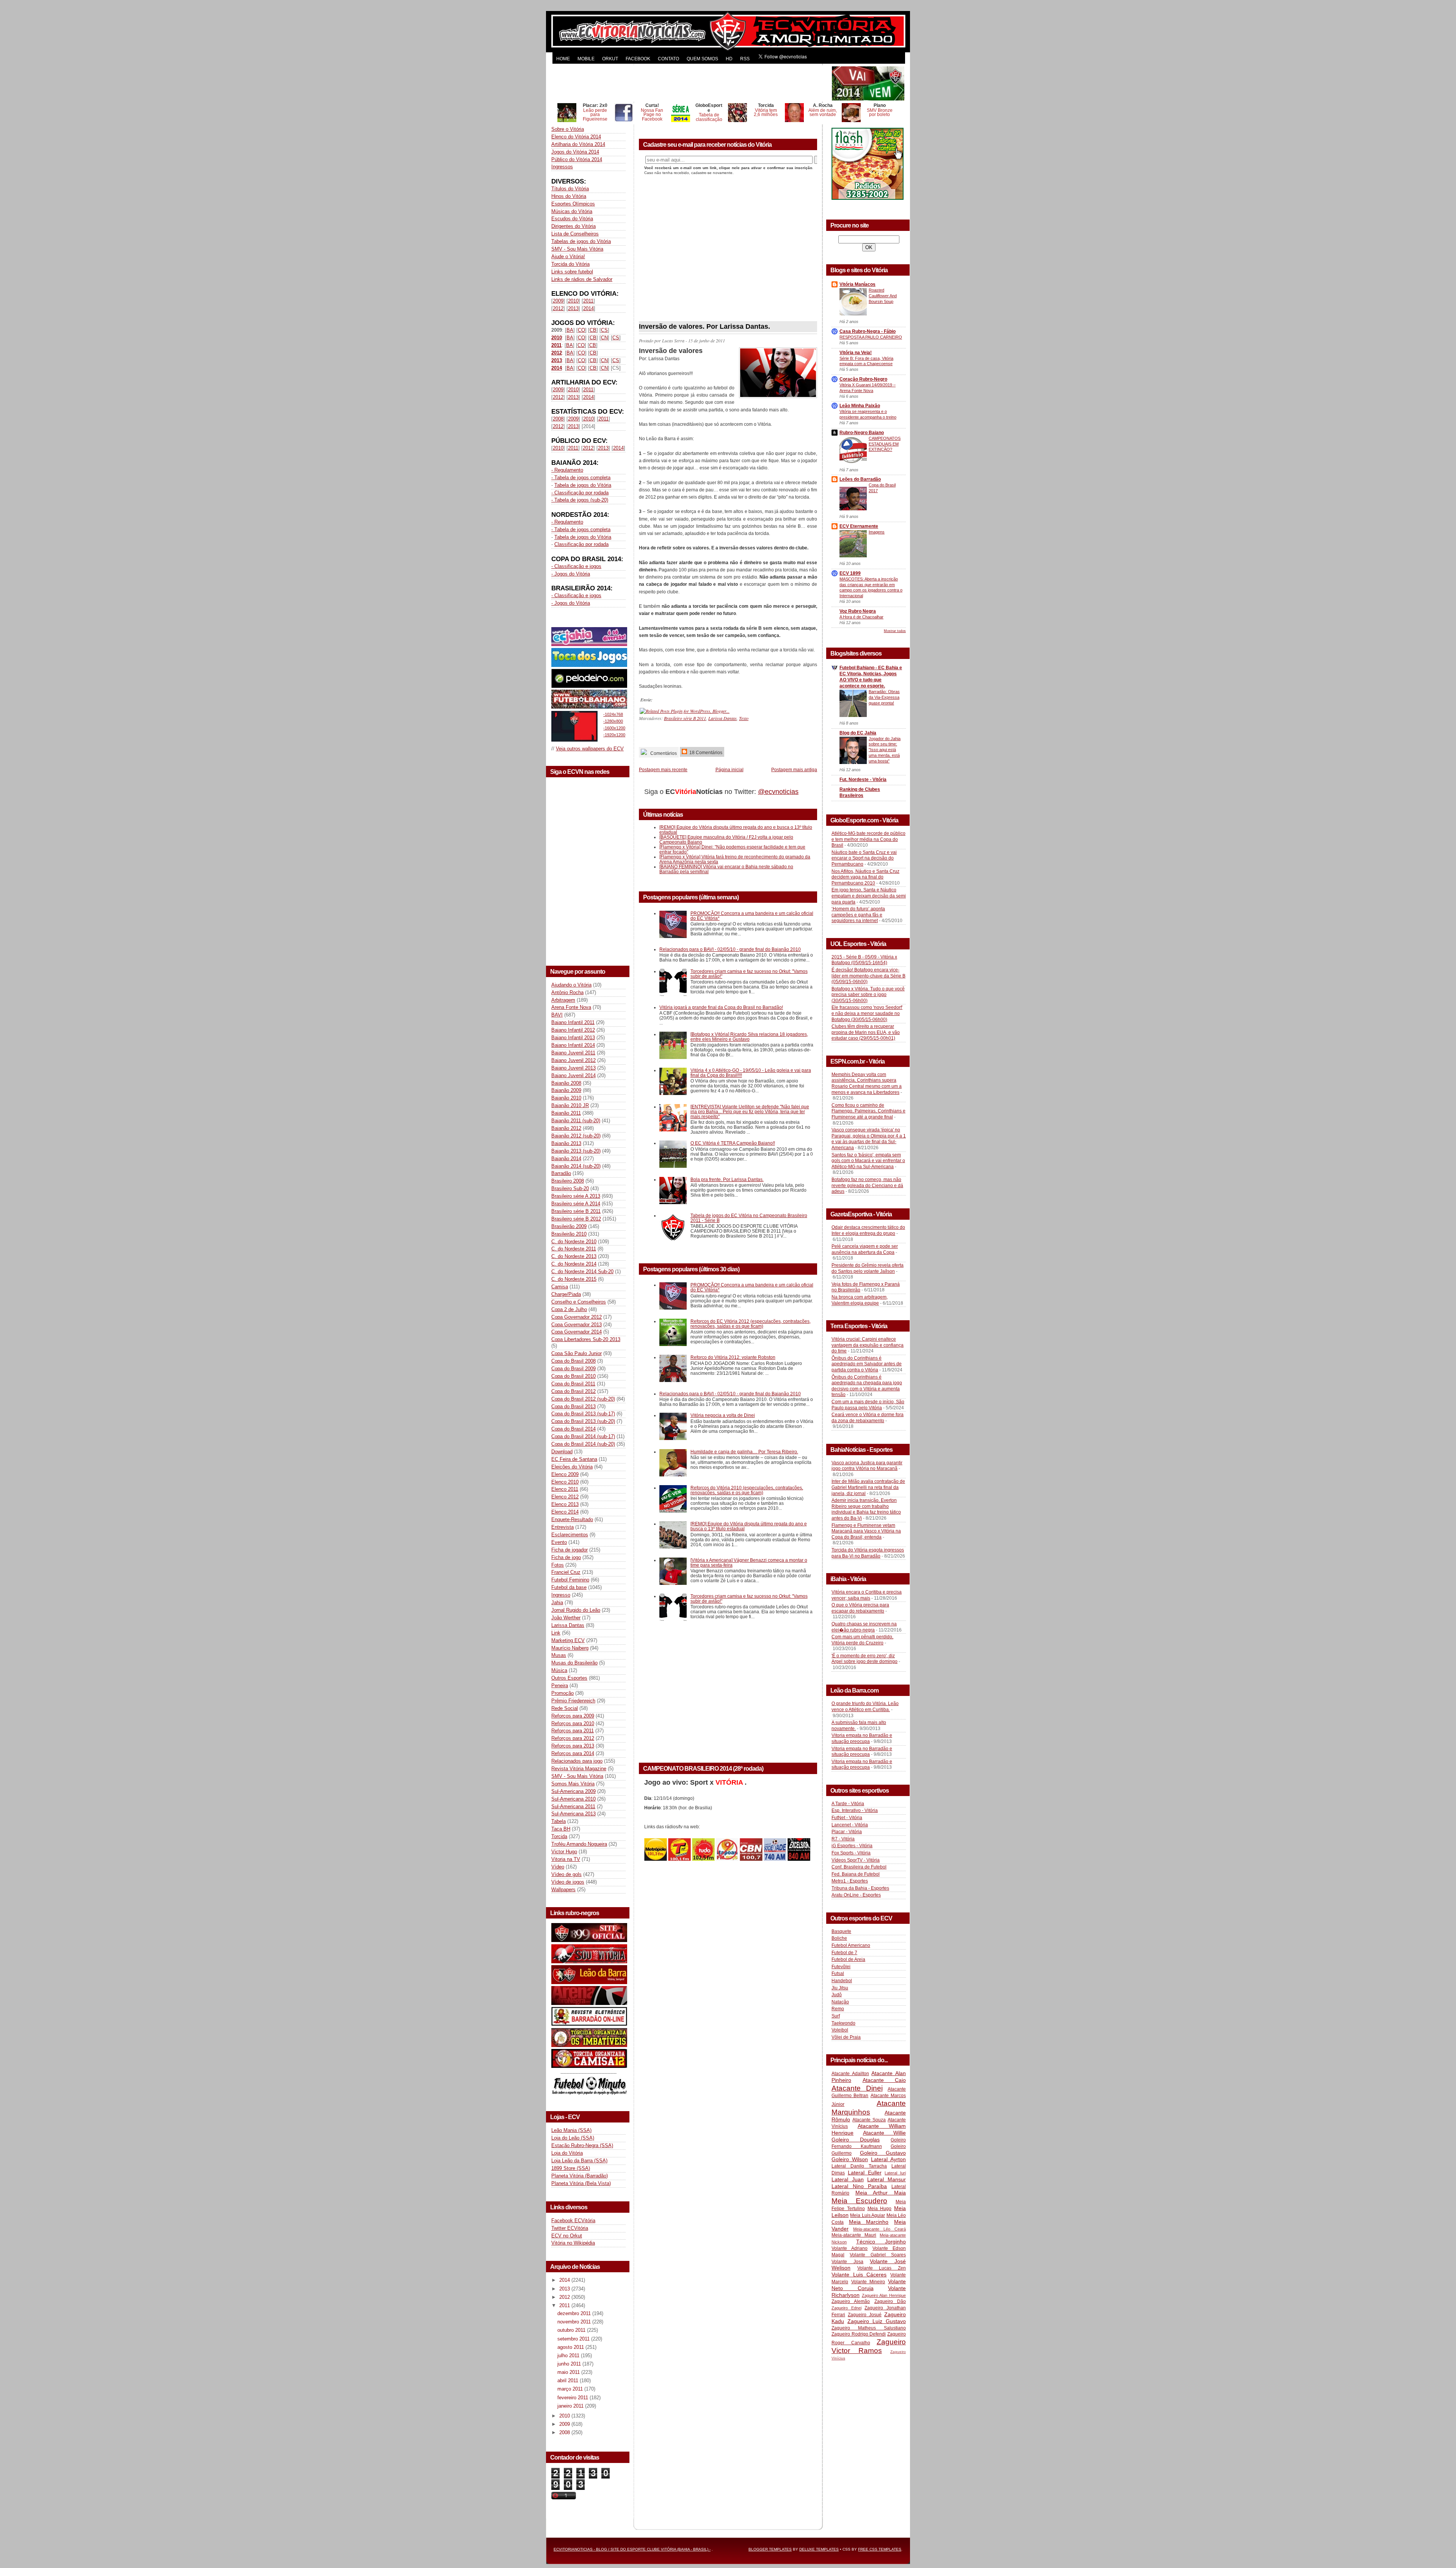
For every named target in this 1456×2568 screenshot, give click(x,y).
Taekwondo (843, 2023)
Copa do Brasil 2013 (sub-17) (583, 1414)
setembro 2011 (574, 2339)
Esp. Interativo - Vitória (855, 1810)
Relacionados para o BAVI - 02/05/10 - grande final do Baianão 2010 (730, 949)
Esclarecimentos (570, 1535)
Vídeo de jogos (568, 1882)
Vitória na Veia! (856, 353)
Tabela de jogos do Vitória (583, 485)
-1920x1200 (614, 735)
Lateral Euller (865, 2173)
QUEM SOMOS (702, 59)
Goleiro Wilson (850, 2159)
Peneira (560, 1686)
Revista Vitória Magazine (579, 1769)
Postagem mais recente (663, 769)
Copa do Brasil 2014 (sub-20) (583, 1444)
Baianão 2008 (566, 1083)
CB (593, 330)
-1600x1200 (614, 728)
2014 (588, 308)
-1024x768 (613, 714)
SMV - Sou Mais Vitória (577, 249)
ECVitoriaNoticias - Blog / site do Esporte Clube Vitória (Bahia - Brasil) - (632, 2549)
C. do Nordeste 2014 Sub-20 (582, 1271)
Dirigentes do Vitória (573, 226)
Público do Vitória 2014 (577, 159)
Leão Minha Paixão (860, 406)
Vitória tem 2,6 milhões (766, 112)
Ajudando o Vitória (571, 985)
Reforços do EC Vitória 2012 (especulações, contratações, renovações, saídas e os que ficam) (751, 1324)
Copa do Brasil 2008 (573, 1361)
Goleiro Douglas (856, 2140)
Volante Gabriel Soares (878, 2255)
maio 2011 (569, 2372)
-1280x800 (613, 721)
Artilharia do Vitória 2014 (578, 144)
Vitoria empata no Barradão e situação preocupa (862, 1738)
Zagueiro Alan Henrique (884, 2295)
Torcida (559, 1836)
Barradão (561, 1173)
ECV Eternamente (859, 526)
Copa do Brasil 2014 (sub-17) (583, 1436)
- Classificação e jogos (576, 566)
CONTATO (668, 59)
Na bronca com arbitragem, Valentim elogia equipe (860, 1300)
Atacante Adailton (850, 2074)
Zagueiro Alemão (851, 2301)
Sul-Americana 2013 (573, 1814)
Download (562, 1452)
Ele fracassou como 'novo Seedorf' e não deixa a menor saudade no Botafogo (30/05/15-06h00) (867, 1013)
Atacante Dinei (857, 2088)
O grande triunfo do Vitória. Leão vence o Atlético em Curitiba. (865, 1707)
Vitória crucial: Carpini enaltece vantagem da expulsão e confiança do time (868, 1345)
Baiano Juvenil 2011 (573, 1053)
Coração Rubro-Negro (863, 379)
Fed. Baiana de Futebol (856, 1874)
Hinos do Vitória (569, 196)
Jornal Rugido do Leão (576, 1610)
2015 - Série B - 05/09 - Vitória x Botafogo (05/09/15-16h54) (864, 960)
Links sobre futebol (572, 272)
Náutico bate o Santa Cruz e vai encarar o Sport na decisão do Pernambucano (864, 858)
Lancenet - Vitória (850, 1825)
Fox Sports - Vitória (851, 1853)
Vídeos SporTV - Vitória (856, 1860)
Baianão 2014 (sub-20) (576, 1166)
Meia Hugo (880, 2209)
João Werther (566, 1618)
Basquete (841, 1931)
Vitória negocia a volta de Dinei (723, 1415)
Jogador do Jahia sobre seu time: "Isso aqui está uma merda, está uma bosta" (885, 750)
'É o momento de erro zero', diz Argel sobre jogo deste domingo (864, 1659)
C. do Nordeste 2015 (574, 1279)
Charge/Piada (566, 1294)
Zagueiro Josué (865, 2315)
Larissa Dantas (568, 1625)
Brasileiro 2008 (568, 1181)
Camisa (560, 1287)
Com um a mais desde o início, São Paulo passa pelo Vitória (868, 1405)
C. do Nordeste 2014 (574, 1264)
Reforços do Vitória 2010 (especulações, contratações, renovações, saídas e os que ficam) (747, 1490)
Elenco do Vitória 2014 (576, 137)
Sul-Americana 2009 (573, 1791)
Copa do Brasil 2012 (573, 1391)
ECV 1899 (850, 573)
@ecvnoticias (778, 792)
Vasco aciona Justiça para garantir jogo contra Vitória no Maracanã (867, 1466)
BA (570, 330)
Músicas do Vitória (572, 211)
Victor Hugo (564, 1852)
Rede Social (565, 1708)
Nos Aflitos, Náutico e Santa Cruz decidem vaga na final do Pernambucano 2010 (865, 877)
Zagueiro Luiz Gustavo (877, 2321)
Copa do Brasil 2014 (573, 1429)
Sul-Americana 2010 (573, 1799)
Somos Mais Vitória (573, 1784)
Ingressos (562, 167)
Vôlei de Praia (846, 2037)
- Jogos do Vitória (571, 574)
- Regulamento (567, 470)
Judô (837, 1995)
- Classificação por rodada (580, 493)
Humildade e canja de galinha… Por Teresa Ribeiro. (744, 1452)
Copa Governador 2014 (577, 1332)
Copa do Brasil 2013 (573, 1406)
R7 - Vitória (843, 1839)
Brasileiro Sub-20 (570, 1188)
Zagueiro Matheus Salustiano (869, 2328)
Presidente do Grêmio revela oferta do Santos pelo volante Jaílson (868, 1268)
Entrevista (562, 1527)
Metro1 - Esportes (850, 1881)
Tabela (559, 1821)
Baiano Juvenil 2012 (573, 1060)
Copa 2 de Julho (569, 1309)
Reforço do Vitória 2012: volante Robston (733, 1357)
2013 (573, 308)
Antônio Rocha (567, 992)
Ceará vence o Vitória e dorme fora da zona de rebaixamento (868, 1418)
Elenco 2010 (565, 1482)
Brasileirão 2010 (569, 1234)
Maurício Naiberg (570, 1648)
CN (604, 338)
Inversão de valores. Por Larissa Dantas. (704, 326)
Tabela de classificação (709, 117)
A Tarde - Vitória (848, 1804)
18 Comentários (705, 752)
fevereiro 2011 (573, 2398)
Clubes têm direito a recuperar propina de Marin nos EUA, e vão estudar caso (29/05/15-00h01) (866, 1032)
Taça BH (561, 1829)
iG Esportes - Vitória (852, 1846)
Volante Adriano (850, 2248)
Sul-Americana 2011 (573, 1806)
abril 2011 (569, 2381)
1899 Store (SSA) (571, 2168)
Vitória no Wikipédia (573, 2243)
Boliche (839, 1938)
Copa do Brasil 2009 (573, 1369)
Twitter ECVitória (570, 2228)
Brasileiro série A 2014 (576, 1204)
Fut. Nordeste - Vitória (863, 780)
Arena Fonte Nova (571, 1007)
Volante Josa (847, 2262)
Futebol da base (569, 1587)
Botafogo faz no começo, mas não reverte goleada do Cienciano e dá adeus (867, 1185)
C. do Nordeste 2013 (574, 1256)
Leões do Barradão (860, 479)
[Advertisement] (691, 83)
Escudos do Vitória (572, 219)
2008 (558, 419)
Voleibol (840, 2030)
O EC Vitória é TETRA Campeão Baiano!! (733, 1143)
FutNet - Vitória (847, 1818)
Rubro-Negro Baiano (862, 433)
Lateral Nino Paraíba (859, 2186)
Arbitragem (563, 1000)
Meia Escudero (859, 2201)
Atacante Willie (885, 2133)
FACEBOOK (638, 59)
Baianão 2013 (566, 1143)
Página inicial (730, 769)
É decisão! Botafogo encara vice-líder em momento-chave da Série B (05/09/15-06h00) (868, 976)
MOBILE (586, 59)
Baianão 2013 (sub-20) (576, 1151)
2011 (588, 301)
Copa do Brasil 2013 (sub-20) (583, 1421)
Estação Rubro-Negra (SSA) (582, 2145)
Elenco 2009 (565, 1474)
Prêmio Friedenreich (573, 1701)
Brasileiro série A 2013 (576, 1196)
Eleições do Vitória (572, 1467)
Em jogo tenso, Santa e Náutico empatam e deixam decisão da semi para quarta (869, 896)
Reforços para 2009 (573, 1716)
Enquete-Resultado (572, 1519)
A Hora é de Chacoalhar (861, 617)
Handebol (842, 1981)
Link (556, 1633)
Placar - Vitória (847, 1832)
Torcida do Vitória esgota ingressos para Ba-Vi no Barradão (868, 1553)
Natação (840, 2002)
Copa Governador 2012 (577, 1317)
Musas (559, 1655)
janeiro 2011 (571, 2406)
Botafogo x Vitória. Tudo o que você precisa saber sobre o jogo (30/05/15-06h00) (868, 995)
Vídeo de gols (566, 1874)
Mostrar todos (895, 631)
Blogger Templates (770, 2549)
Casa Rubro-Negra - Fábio (868, 331)
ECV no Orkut (567, 2236)
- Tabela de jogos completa (581, 478)
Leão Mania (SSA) (571, 2130)
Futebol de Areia (848, 1959)
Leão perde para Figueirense (595, 115)
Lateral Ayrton (888, 2159)
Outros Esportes (569, 1678)
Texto (744, 718)
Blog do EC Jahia (858, 733)
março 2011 (571, 2389)
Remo (838, 2009)
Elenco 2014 (565, 1512)
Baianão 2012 (566, 1128)
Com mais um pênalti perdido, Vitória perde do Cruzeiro (862, 1640)
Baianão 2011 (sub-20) (576, 1121)
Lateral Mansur (886, 2179)
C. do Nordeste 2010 (574, 1242)
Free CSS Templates (880, 2549)
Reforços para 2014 (573, 1753)
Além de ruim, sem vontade (823, 112)
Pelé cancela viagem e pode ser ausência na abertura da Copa (865, 1249)
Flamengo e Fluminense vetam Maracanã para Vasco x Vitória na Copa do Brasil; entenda (866, 1531)
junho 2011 (570, 2364)
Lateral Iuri (895, 2173)
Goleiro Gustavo (883, 2153)
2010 (573, 301)
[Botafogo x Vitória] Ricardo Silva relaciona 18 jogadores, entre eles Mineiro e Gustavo (749, 1037)
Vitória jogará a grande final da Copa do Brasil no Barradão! (721, 1007)
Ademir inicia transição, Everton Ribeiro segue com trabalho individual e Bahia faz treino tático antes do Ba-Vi (866, 1509)
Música (559, 1670)
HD (729, 59)
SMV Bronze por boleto (880, 112)
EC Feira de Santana (574, 1459)
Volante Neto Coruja (869, 2285)
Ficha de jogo (566, 1557)
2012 (558, 308)
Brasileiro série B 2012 (576, 1219)
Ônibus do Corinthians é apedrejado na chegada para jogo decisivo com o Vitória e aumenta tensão (867, 1386)
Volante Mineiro (868, 2282)
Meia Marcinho (869, 2222)
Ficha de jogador (570, 1550)
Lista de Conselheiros (575, 234)
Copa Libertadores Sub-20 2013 (586, 1339)
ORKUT (610, 59)
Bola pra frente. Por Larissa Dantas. (727, 1179)
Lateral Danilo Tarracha (859, 2166)
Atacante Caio (884, 2080)
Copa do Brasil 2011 (573, 1384)
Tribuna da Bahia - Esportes (860, 1888)
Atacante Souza (869, 2120)
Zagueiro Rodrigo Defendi (859, 2334)
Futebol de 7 (844, 1953)
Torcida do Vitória (570, 264)
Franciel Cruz (566, 1572)
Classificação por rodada (581, 544)
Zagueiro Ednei (846, 2308)
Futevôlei (841, 1967)
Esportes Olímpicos (573, 204)
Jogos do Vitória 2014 (575, 152)
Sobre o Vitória (568, 129)
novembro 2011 (575, 2322)
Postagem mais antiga (794, 769)
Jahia (557, 1602)
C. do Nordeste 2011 (574, 1249)
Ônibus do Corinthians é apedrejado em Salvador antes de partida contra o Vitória (867, 1364)
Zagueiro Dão (890, 2301)
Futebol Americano (851, 1945)
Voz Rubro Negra (858, 611)
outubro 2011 (572, 2330)
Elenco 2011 (565, 1489)
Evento (559, 1542)
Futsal (838, 1973)
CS (604, 330)
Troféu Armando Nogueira (579, 1844)
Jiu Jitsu (840, 1988)
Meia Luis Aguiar (868, 2215)
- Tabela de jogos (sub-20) (580, 500)
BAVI (557, 1015)
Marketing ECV (568, 1640)
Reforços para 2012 (573, 1738)
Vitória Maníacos (857, 284)
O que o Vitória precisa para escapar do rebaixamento (860, 1608)
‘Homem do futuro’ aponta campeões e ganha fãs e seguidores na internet (858, 915)
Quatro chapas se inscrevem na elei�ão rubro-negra (864, 1627)
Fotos (558, 1565)
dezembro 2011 (575, 2313)
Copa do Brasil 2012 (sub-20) (583, 1399)
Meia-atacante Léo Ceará (879, 2229)
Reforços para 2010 (573, 1723)
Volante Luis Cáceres (859, 2275)
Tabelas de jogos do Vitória (581, 241)
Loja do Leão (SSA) (573, 2138)
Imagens (877, 532)
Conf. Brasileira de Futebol (859, 1867)
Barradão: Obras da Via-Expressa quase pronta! (884, 697)
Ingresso (561, 1595)
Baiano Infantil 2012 (573, 1030)
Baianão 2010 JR (570, 1105)
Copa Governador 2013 (577, 1325)
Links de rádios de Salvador (582, 279)
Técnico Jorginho (881, 2242)
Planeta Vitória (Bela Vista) (581, 2183)
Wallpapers (563, 1890)
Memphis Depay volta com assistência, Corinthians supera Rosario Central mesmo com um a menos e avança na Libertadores (867, 1083)
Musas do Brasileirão (574, 1663)
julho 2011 (569, 2355)
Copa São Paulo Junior (577, 1353)
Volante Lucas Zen (882, 2268)
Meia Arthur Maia (881, 2193)
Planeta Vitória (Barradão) (580, 2176)
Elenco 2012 (565, 1497)
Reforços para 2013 (573, 1746)
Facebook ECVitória (573, 2221)
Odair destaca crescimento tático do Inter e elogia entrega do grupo (868, 1230)
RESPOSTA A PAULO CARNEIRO (871, 337)
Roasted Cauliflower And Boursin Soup (883, 296)
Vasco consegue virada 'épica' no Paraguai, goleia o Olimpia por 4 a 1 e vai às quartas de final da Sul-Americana (869, 1139)
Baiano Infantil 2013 (573, 1038)
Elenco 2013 (565, 1504)
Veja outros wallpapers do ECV (590, 749)
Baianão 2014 (566, 1159)
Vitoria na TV (566, 1859)
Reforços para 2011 (573, 1731)
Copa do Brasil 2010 (573, 1376)
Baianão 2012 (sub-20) (576, 1136)
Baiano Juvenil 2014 (573, 1075)
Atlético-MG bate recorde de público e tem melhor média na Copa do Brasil (868, 839)
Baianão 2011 (566, 1113)
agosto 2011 (571, 2347)
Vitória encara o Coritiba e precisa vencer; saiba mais (867, 1595)
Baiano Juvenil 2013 (573, 1068)
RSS (745, 59)
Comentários (663, 753)
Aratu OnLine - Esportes (856, 1895)
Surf (836, 2016)
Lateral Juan (848, 2179)
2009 (558, 301)
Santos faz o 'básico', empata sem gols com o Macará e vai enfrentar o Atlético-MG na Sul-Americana (868, 1161)
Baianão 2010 (566, 1098)
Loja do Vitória (567, 2153)
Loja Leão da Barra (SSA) (579, 2161)
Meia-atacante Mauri (854, 2235)
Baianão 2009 (566, 1090)
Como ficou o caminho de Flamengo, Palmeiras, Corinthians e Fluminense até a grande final (868, 1111)
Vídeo (558, 1867)
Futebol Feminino (570, 1580)
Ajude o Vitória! (568, 256)
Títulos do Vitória (570, 189)
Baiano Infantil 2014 (573, 1045)
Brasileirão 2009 (569, 1226)
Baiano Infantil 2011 (573, 1022)
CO (581, 330)
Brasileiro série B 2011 (576, 1211)
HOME (563, 59)
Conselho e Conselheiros (579, 1302)
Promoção (562, 1693)
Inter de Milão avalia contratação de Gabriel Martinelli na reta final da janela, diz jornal (868, 1487)
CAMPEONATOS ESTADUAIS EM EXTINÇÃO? (885, 444)
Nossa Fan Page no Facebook (652, 115)
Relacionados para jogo (577, 1761)
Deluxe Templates (819, 2549)
